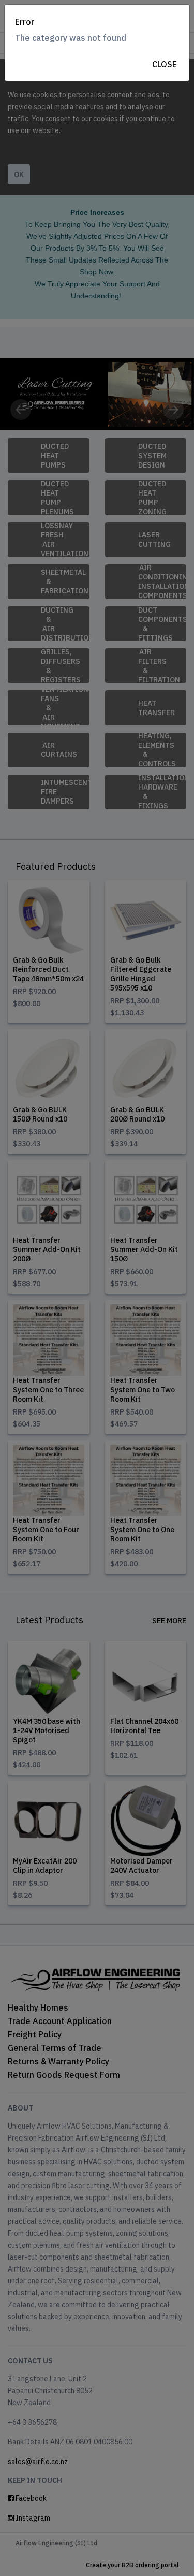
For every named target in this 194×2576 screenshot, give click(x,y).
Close (165, 64)
